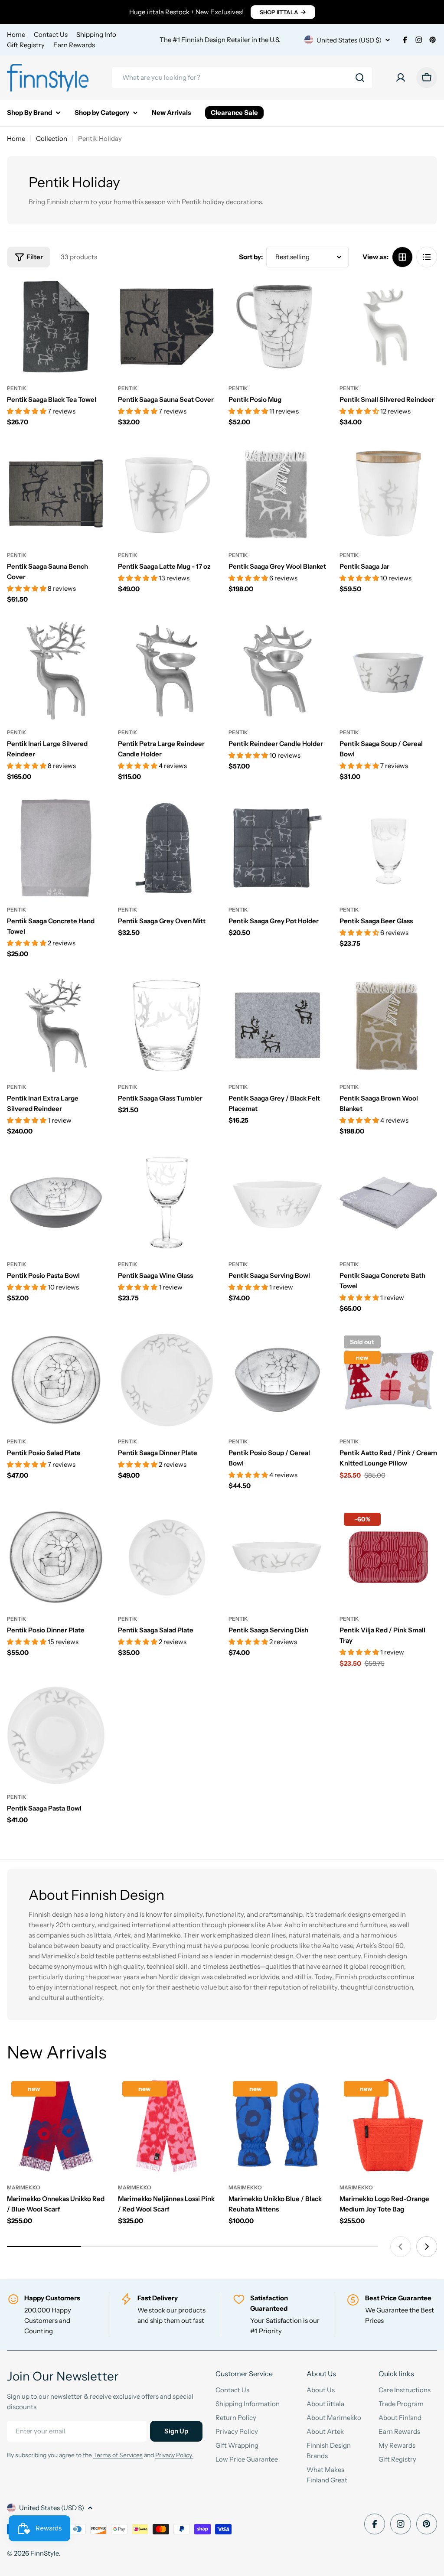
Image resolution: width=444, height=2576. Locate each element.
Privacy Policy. (174, 2455)
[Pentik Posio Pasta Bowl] (56, 1203)
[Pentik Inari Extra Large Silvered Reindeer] (56, 1026)
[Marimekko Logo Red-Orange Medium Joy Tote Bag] (388, 2126)
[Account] (401, 78)
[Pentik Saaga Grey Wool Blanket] (277, 494)
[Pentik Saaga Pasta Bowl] (56, 1735)
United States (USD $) (349, 40)
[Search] (360, 78)
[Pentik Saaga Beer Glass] (388, 848)
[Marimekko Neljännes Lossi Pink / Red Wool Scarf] (167, 2126)
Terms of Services (118, 2455)
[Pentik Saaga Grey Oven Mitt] (167, 848)
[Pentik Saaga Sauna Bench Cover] (56, 494)
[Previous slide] (401, 2247)
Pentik (17, 388)
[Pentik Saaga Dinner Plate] (167, 1380)
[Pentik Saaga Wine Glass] (167, 1203)
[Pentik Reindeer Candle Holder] (277, 671)
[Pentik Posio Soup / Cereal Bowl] (277, 1380)
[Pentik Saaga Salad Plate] (167, 1557)
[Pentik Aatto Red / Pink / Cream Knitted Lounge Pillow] (388, 1380)
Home (16, 34)
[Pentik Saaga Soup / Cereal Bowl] (388, 671)
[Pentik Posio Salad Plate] (56, 1380)
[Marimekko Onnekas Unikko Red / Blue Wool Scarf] (56, 2126)
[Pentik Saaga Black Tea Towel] (56, 327)
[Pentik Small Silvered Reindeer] (388, 327)
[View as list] (427, 257)
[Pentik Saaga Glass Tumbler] (167, 1026)
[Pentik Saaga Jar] (388, 494)
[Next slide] (427, 2247)
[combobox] (242, 78)
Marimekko (163, 1935)
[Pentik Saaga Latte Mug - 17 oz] (167, 494)
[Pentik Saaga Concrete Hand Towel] (56, 848)
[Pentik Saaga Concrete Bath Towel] (388, 1203)
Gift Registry (26, 45)
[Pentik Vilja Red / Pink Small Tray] (388, 1557)
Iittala (103, 1935)
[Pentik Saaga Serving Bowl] (277, 1203)
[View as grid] (402, 257)
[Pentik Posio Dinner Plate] (56, 1557)
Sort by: (251, 257)
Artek (122, 1935)
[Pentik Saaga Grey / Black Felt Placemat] (277, 1026)
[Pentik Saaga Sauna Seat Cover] (167, 327)
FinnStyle (44, 2553)
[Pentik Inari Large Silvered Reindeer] (56, 671)
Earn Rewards (74, 45)
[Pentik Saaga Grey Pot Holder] (277, 848)
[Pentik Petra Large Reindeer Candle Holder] (167, 671)
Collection (52, 138)
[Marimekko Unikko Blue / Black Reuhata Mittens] (277, 2126)
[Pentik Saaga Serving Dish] (277, 1557)
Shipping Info (96, 34)
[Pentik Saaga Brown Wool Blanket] (388, 1026)
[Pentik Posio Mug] (277, 327)
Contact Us (51, 34)
